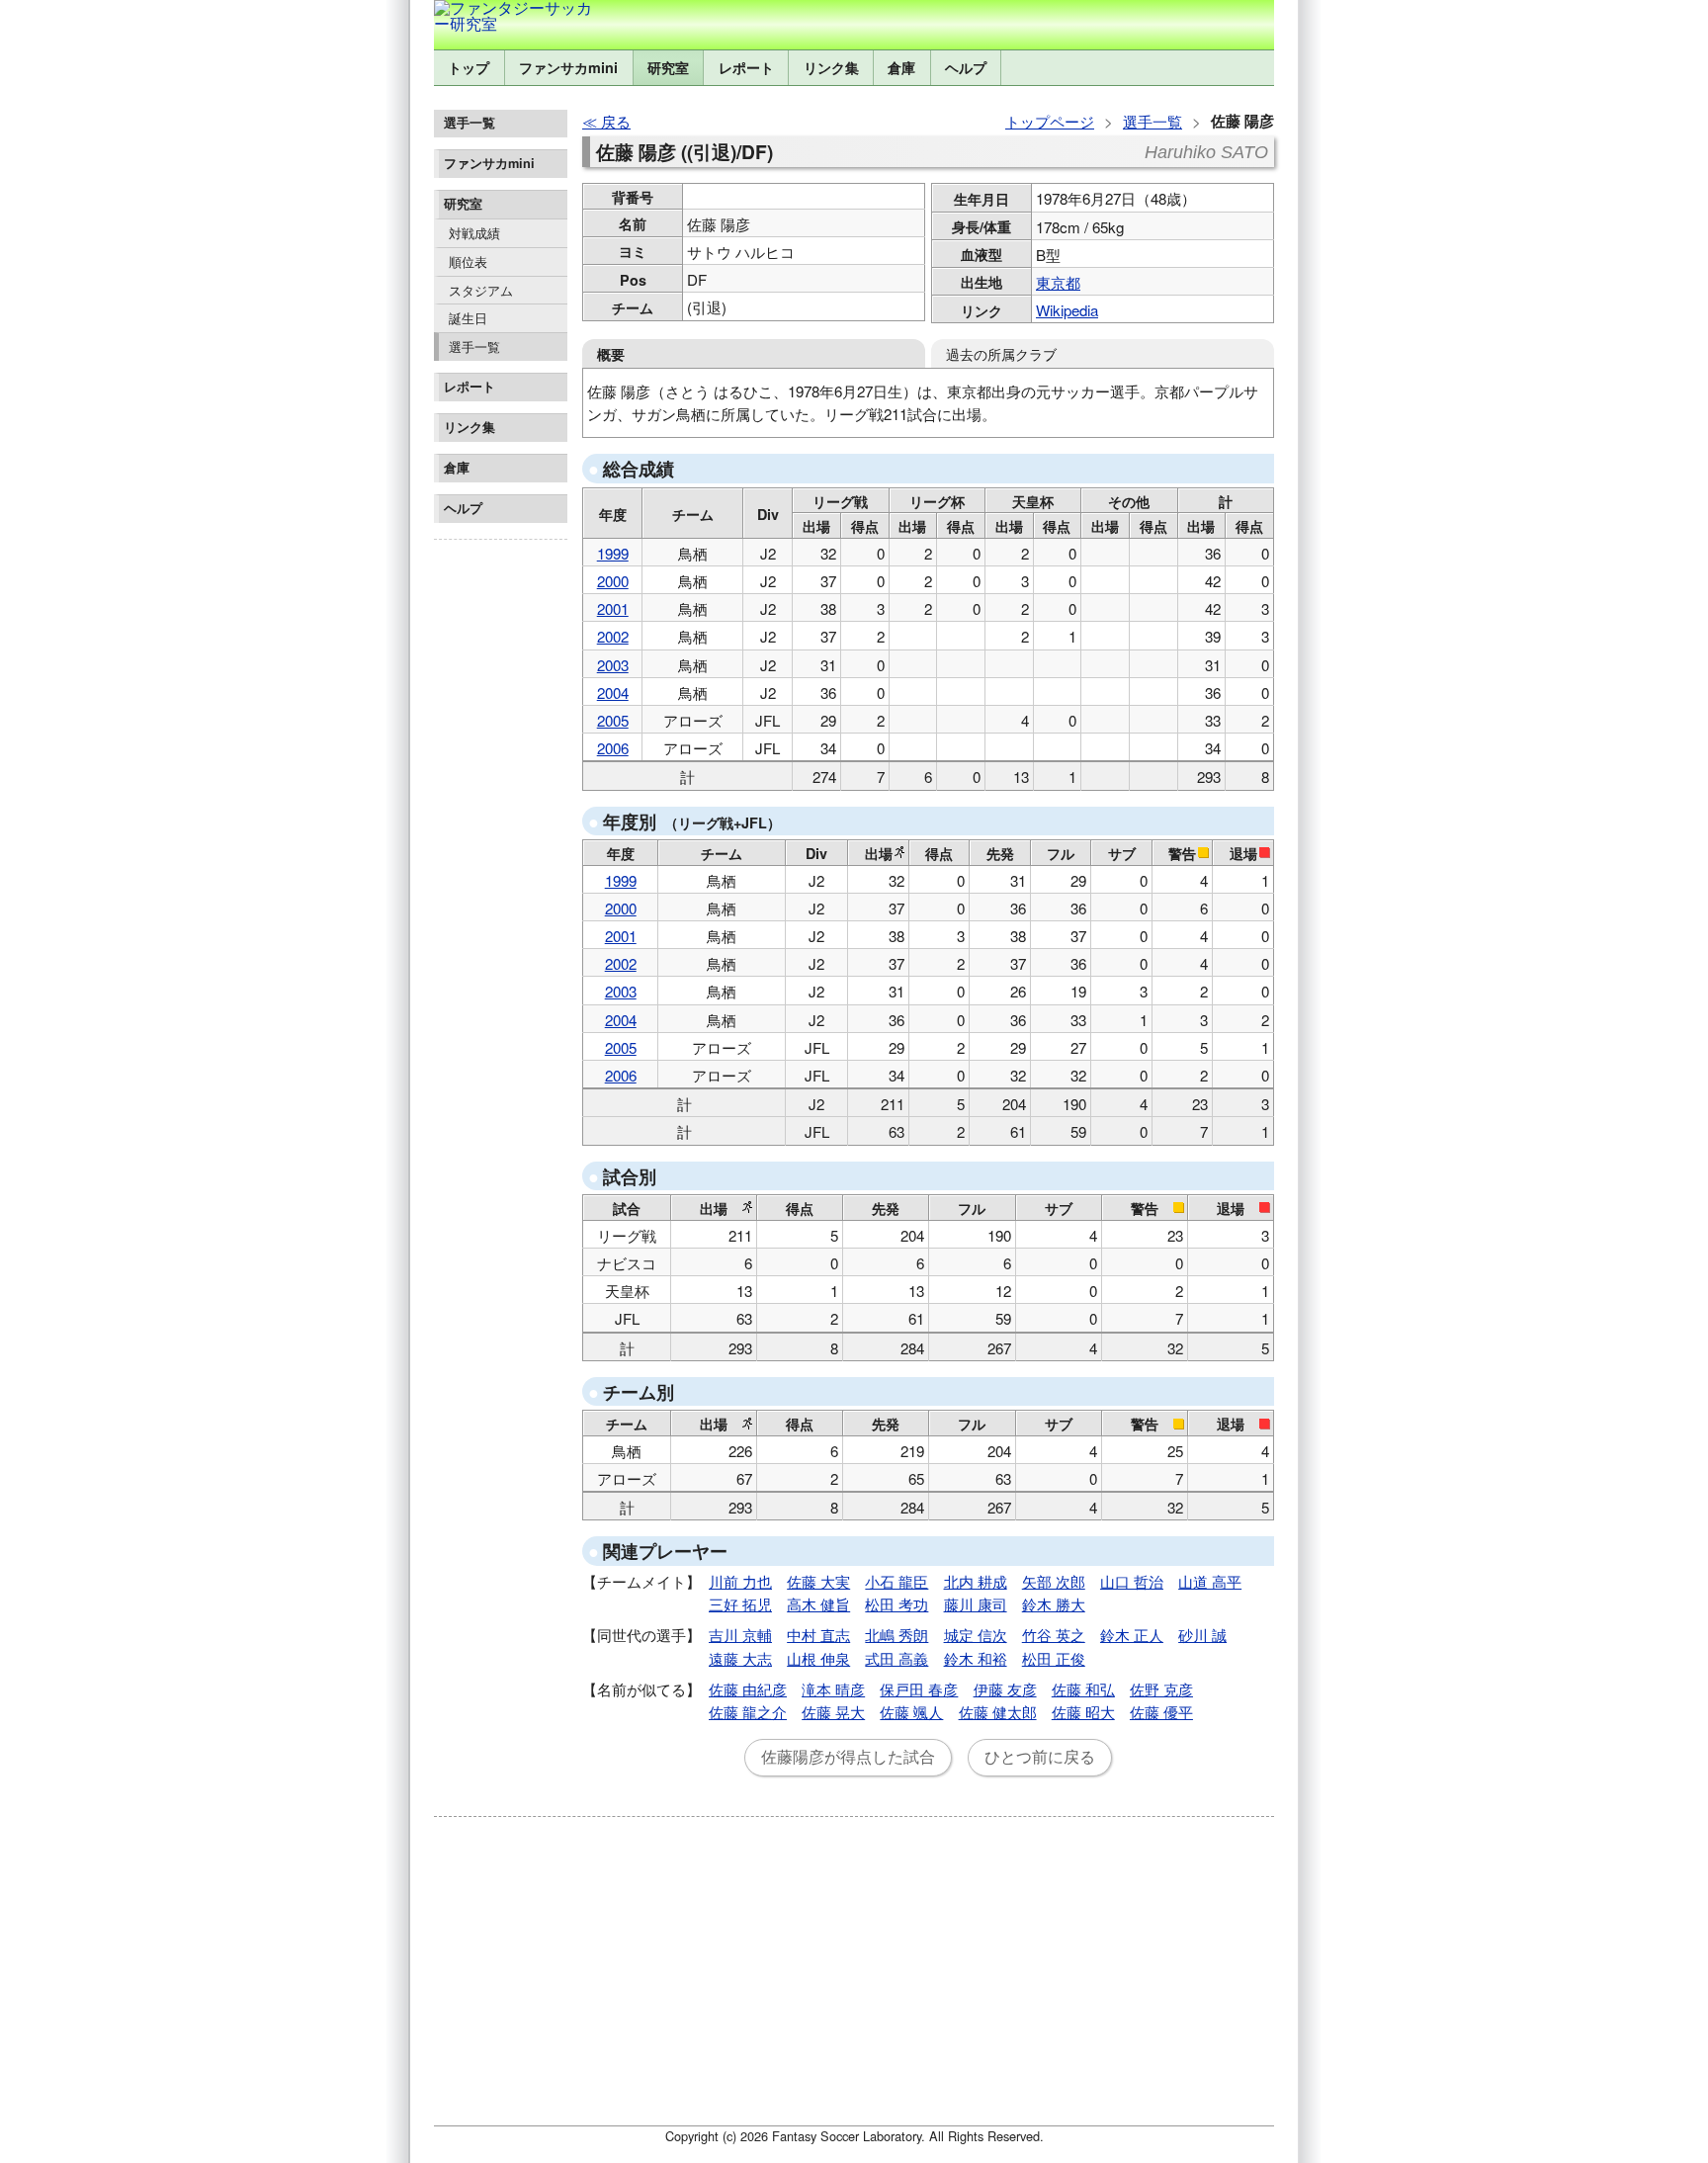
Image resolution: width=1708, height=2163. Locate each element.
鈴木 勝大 (1054, 1604)
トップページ (1050, 121)
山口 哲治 (1132, 1581)
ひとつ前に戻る (1040, 1757)
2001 (613, 608)
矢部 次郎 (1054, 1581)
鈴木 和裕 (976, 1658)
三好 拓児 (740, 1604)
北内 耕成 (976, 1581)
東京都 (1058, 282)
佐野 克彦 (1161, 1689)
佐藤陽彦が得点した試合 (848, 1757)
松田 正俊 (1054, 1658)
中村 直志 (818, 1635)
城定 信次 (976, 1635)
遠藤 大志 (740, 1658)
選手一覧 (474, 346)
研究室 (668, 67)
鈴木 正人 (1132, 1635)
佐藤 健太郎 (998, 1712)
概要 (611, 354)
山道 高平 (1210, 1581)
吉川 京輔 (740, 1635)
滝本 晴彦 (833, 1689)
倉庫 (901, 67)
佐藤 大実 (818, 1581)
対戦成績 (474, 233)
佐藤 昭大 (1083, 1712)
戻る (616, 121)
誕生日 (468, 318)
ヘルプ (966, 67)
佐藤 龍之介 (748, 1712)
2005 (613, 720)
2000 (613, 581)
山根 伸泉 (818, 1658)
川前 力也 (740, 1581)
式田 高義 (897, 1658)
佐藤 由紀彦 (748, 1689)
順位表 (468, 261)
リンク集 (831, 67)
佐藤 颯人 (911, 1712)
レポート (746, 67)
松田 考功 (897, 1604)
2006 (613, 748)
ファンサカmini (568, 67)
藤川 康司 (976, 1604)
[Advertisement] (501, 844)
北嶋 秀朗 (897, 1635)
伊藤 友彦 (1005, 1689)
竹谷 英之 (1054, 1635)
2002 (613, 636)
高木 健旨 (818, 1604)
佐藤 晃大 (833, 1712)
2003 (613, 665)
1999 (613, 553)
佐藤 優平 (1161, 1712)
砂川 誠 (1202, 1635)
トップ (469, 67)
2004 (613, 692)
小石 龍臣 (897, 1581)
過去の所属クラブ (1001, 353)
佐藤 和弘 (1083, 1689)
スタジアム (481, 290)
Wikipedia (1067, 310)
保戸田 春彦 (919, 1689)
